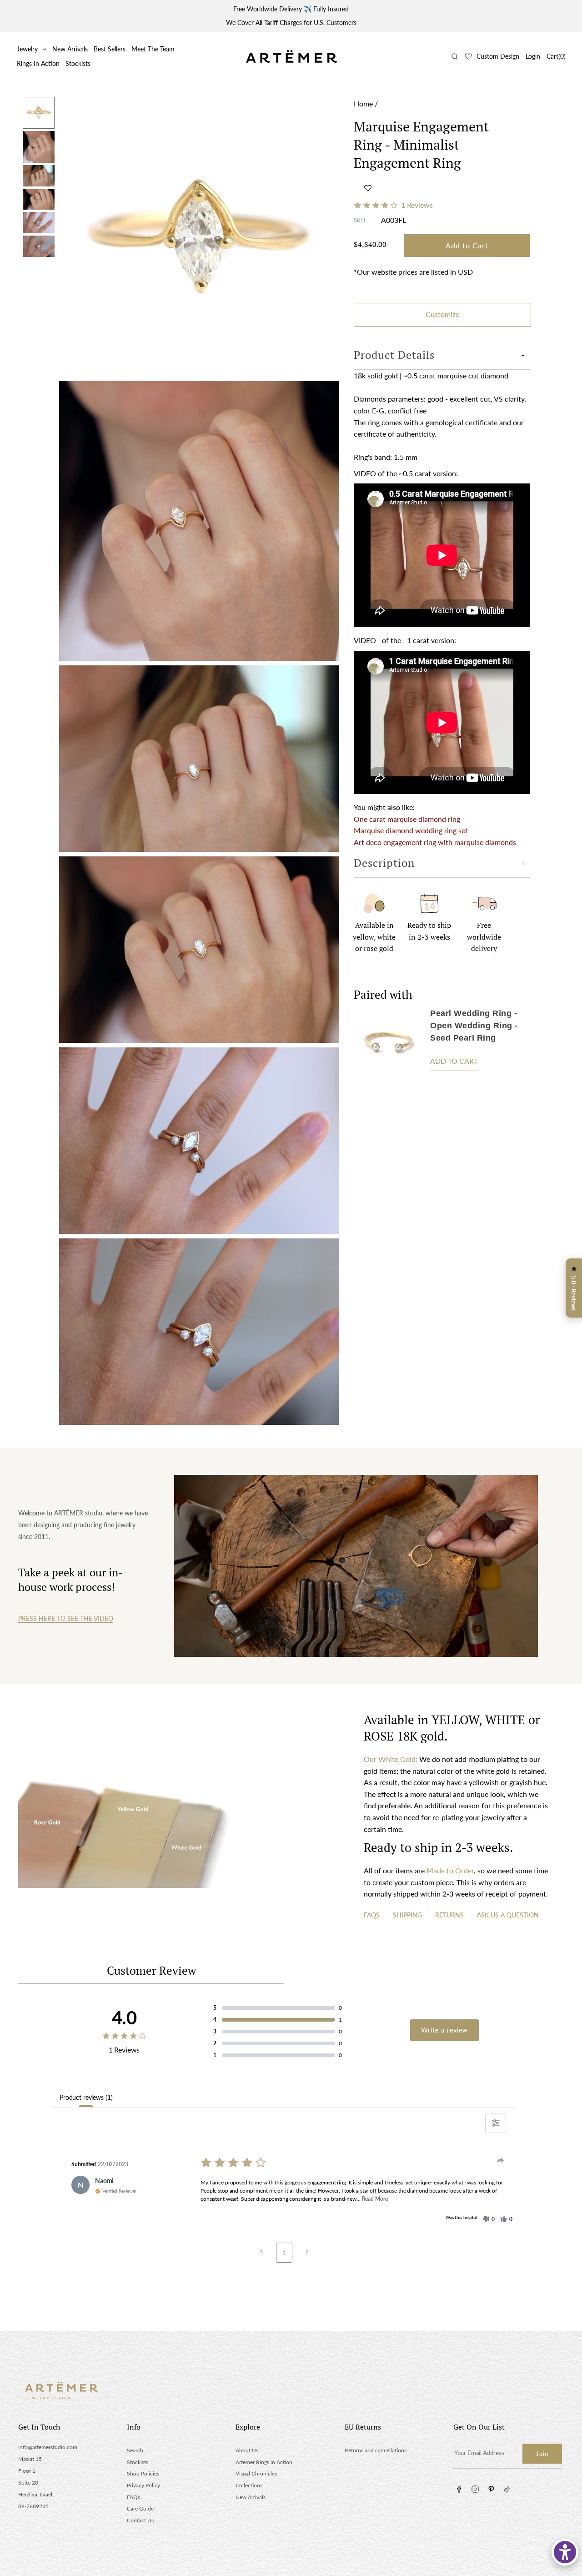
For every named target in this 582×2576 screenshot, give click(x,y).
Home (363, 103)
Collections (249, 2485)
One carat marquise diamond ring (407, 819)
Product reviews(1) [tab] (86, 2097)
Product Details (394, 355)
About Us (247, 2450)
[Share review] (501, 2160)
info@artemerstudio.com (48, 2447)
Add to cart (454, 1061)
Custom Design (498, 56)
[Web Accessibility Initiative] (565, 2552)
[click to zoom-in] (199, 237)
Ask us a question (508, 1915)
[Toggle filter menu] (496, 2123)
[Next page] (307, 2253)
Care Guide (140, 2508)
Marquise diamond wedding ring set (411, 830)
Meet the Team (153, 49)
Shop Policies (143, 2473)
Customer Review (151, 1970)
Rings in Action (38, 63)
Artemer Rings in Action (264, 2462)
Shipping (408, 1915)
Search (135, 2450)
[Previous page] (261, 2253)
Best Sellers (110, 49)
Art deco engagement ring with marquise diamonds (435, 842)
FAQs (373, 1915)
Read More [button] (375, 2199)
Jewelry (27, 49)
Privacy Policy (143, 2485)
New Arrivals (70, 49)
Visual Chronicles (256, 2473)
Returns (450, 1915)
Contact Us (140, 2520)
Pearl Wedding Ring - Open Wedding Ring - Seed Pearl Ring (474, 1026)
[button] (368, 188)
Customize (442, 314)
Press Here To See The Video (66, 1618)
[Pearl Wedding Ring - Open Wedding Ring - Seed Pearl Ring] (388, 1043)
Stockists (78, 63)
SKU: (360, 220)
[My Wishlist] (468, 56)
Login (533, 56)
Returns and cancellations (376, 2450)
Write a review (444, 2030)
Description (384, 862)
